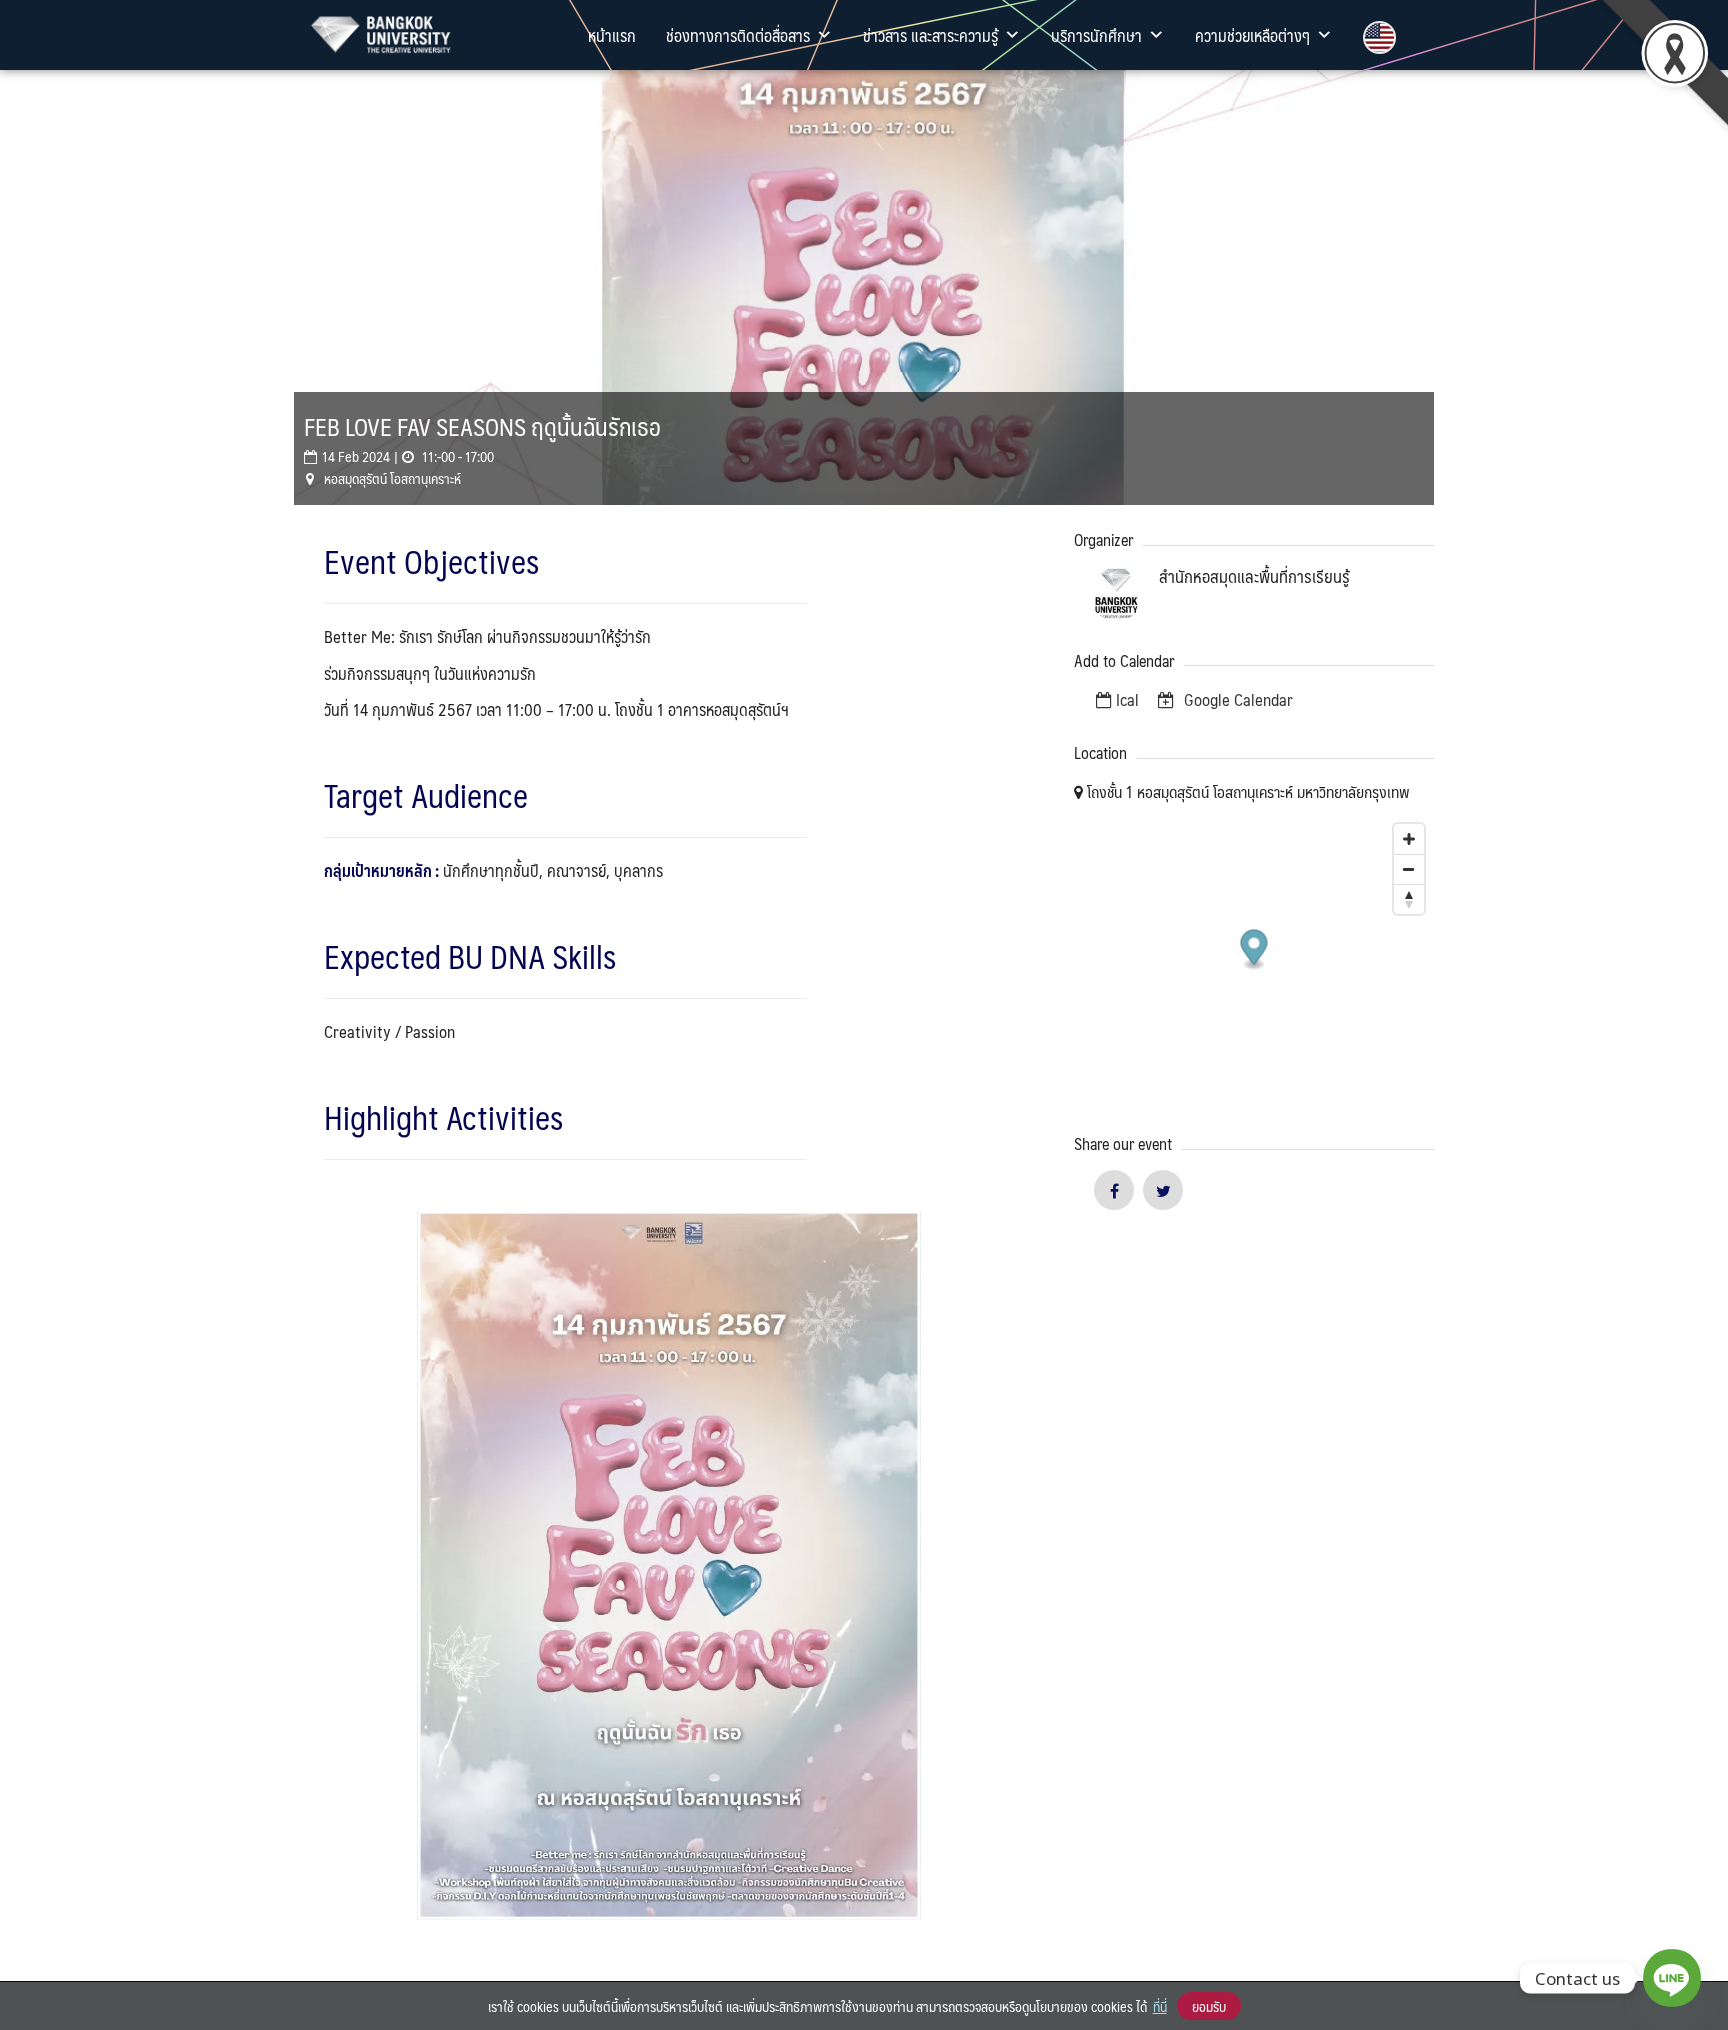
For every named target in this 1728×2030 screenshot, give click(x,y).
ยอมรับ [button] (1209, 2006)
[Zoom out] (1409, 869)
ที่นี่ (1160, 2006)
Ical (1127, 699)
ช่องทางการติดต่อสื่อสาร (738, 35)
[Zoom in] (1409, 839)
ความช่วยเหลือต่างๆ (1252, 35)
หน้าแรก (612, 35)
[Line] (1672, 1978)
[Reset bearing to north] (1409, 899)
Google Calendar (1236, 699)
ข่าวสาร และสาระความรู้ (930, 35)
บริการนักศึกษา (1096, 35)
